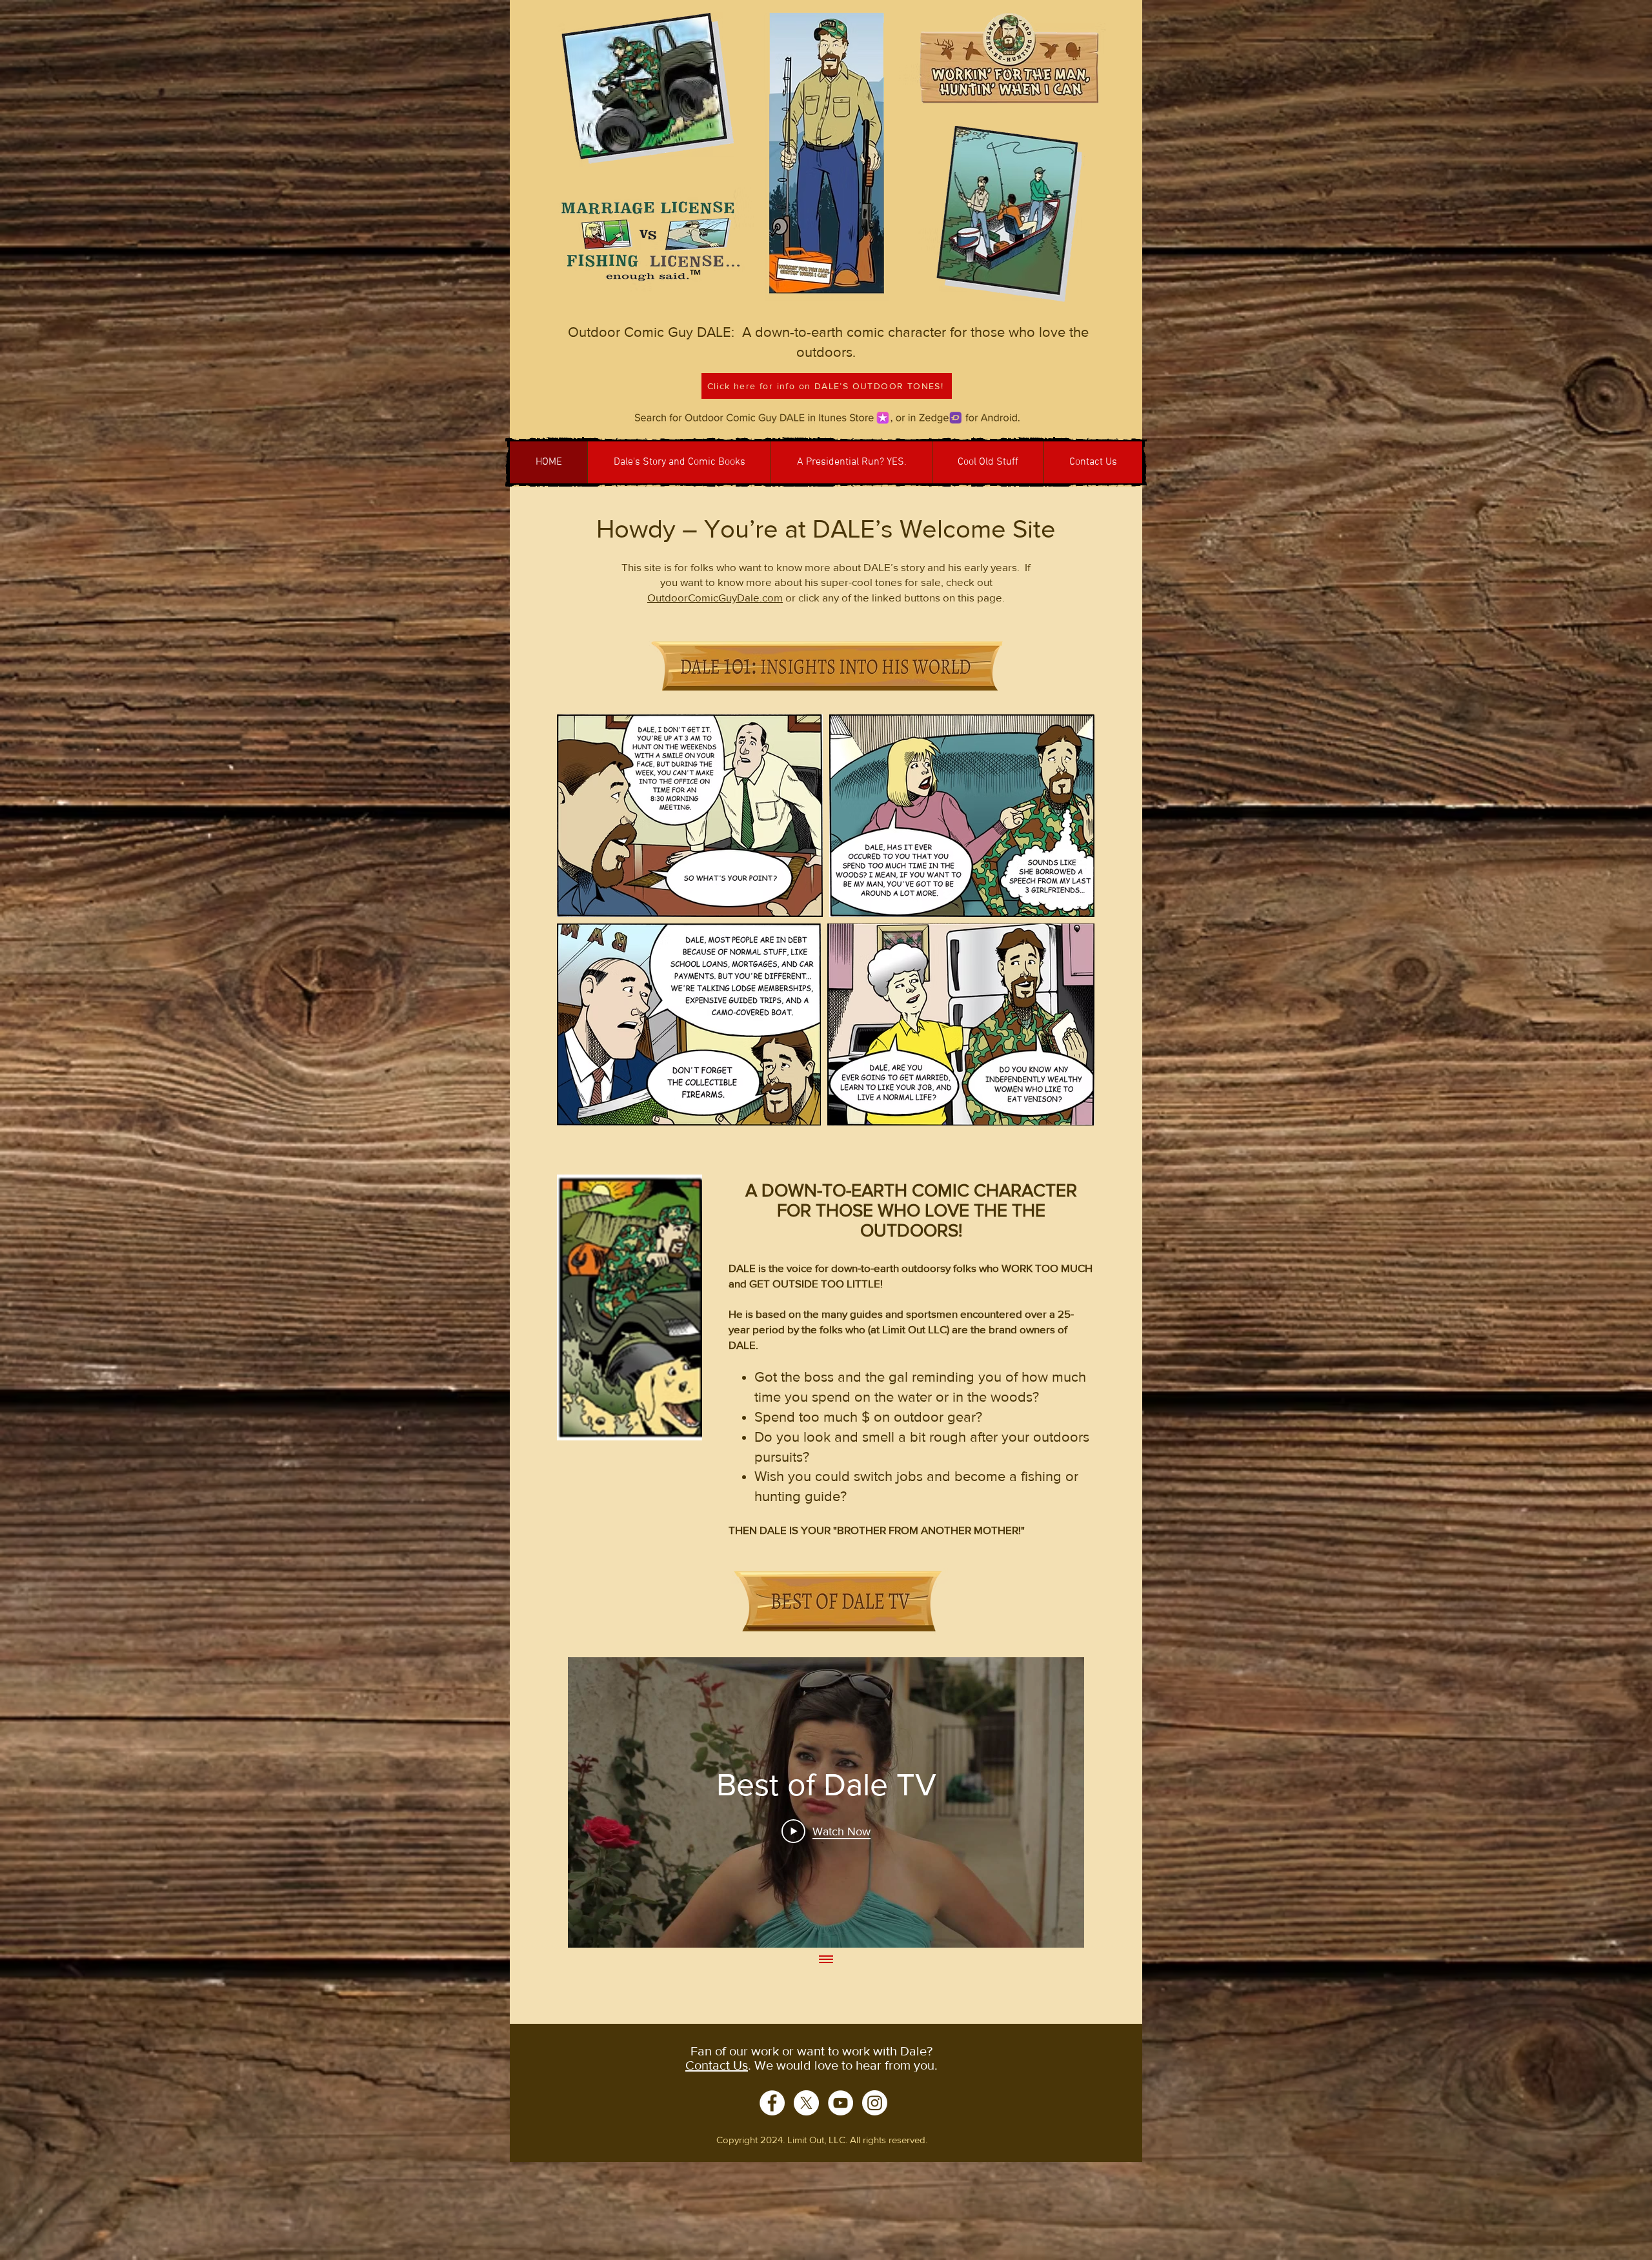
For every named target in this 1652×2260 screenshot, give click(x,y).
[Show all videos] (826, 1961)
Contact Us (717, 2065)
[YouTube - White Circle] (841, 2103)
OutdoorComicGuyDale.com (715, 597)
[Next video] (1057, 1802)
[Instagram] (875, 2103)
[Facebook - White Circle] (772, 2103)
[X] (806, 2103)
